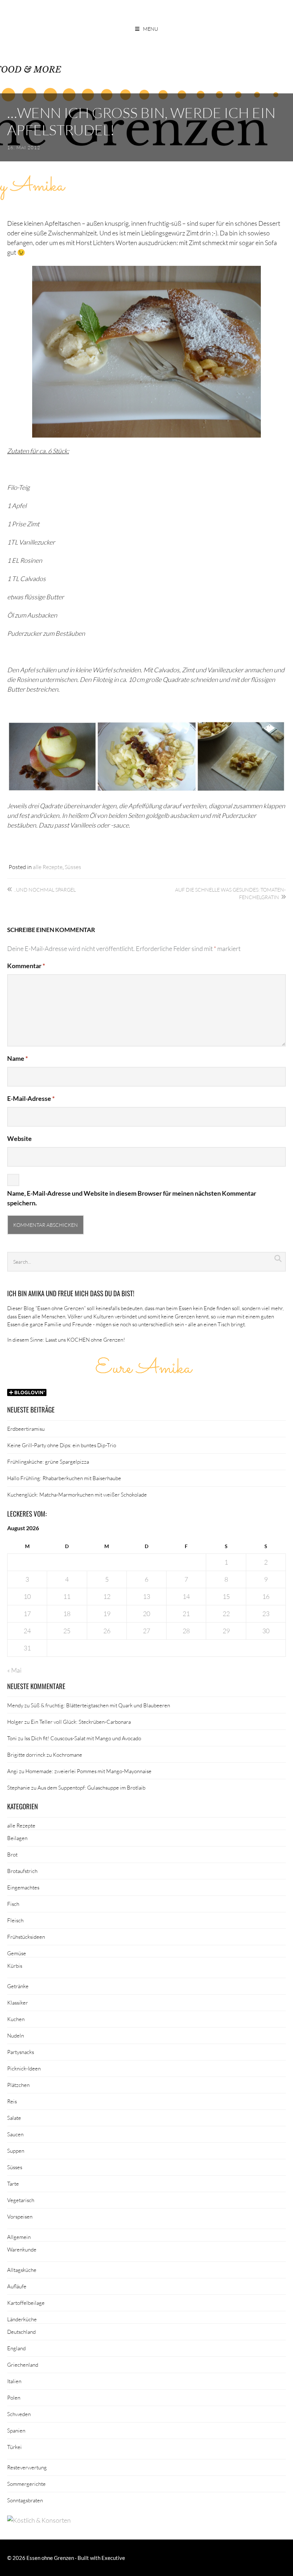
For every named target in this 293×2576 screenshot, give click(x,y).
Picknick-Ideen (24, 2068)
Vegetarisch (21, 2200)
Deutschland (21, 2332)
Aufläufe (17, 2286)
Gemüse (17, 1953)
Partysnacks (21, 2052)
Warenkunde (22, 2249)
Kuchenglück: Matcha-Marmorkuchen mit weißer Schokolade (77, 1494)
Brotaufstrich (22, 1871)
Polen (14, 2397)
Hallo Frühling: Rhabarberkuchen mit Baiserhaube (64, 1478)
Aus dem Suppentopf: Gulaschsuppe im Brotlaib (91, 1787)
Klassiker (18, 2002)
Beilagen (17, 1838)
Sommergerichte (26, 2484)
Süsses (73, 867)
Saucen (15, 2134)
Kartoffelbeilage (26, 2303)
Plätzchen (18, 2085)
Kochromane (68, 1755)
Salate (14, 2118)
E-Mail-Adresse (31, 1098)
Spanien (16, 2430)
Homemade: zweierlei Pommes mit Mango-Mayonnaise (88, 1771)
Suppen (16, 2151)
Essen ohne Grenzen (50, 2558)
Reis (12, 2101)
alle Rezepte (48, 867)
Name (18, 1058)
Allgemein (19, 2237)
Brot (12, 1854)
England (16, 2348)
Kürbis (15, 1966)
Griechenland (23, 2365)
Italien (14, 2381)
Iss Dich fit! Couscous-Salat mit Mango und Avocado (83, 1738)
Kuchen (16, 2019)
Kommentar (26, 966)
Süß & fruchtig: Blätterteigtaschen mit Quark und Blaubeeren (100, 1705)
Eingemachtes (23, 1887)
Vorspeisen (20, 2216)
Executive (113, 2558)
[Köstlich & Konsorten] (39, 2520)
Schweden (19, 2414)
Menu (150, 29)
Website (19, 1138)
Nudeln (16, 2035)
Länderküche (22, 2319)
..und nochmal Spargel (45, 890)
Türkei (14, 2447)
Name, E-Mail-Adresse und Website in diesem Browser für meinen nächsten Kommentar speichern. (132, 1198)
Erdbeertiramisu (26, 1429)
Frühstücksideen (26, 1937)
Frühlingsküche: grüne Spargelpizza (48, 1462)
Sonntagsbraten (25, 2500)
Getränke (18, 1986)
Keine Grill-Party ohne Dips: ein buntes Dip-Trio (62, 1445)
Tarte (13, 2184)
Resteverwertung (27, 2467)
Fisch (13, 1904)
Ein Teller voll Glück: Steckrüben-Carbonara (81, 1722)
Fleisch (15, 1920)
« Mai (14, 1670)
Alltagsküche (22, 2270)
